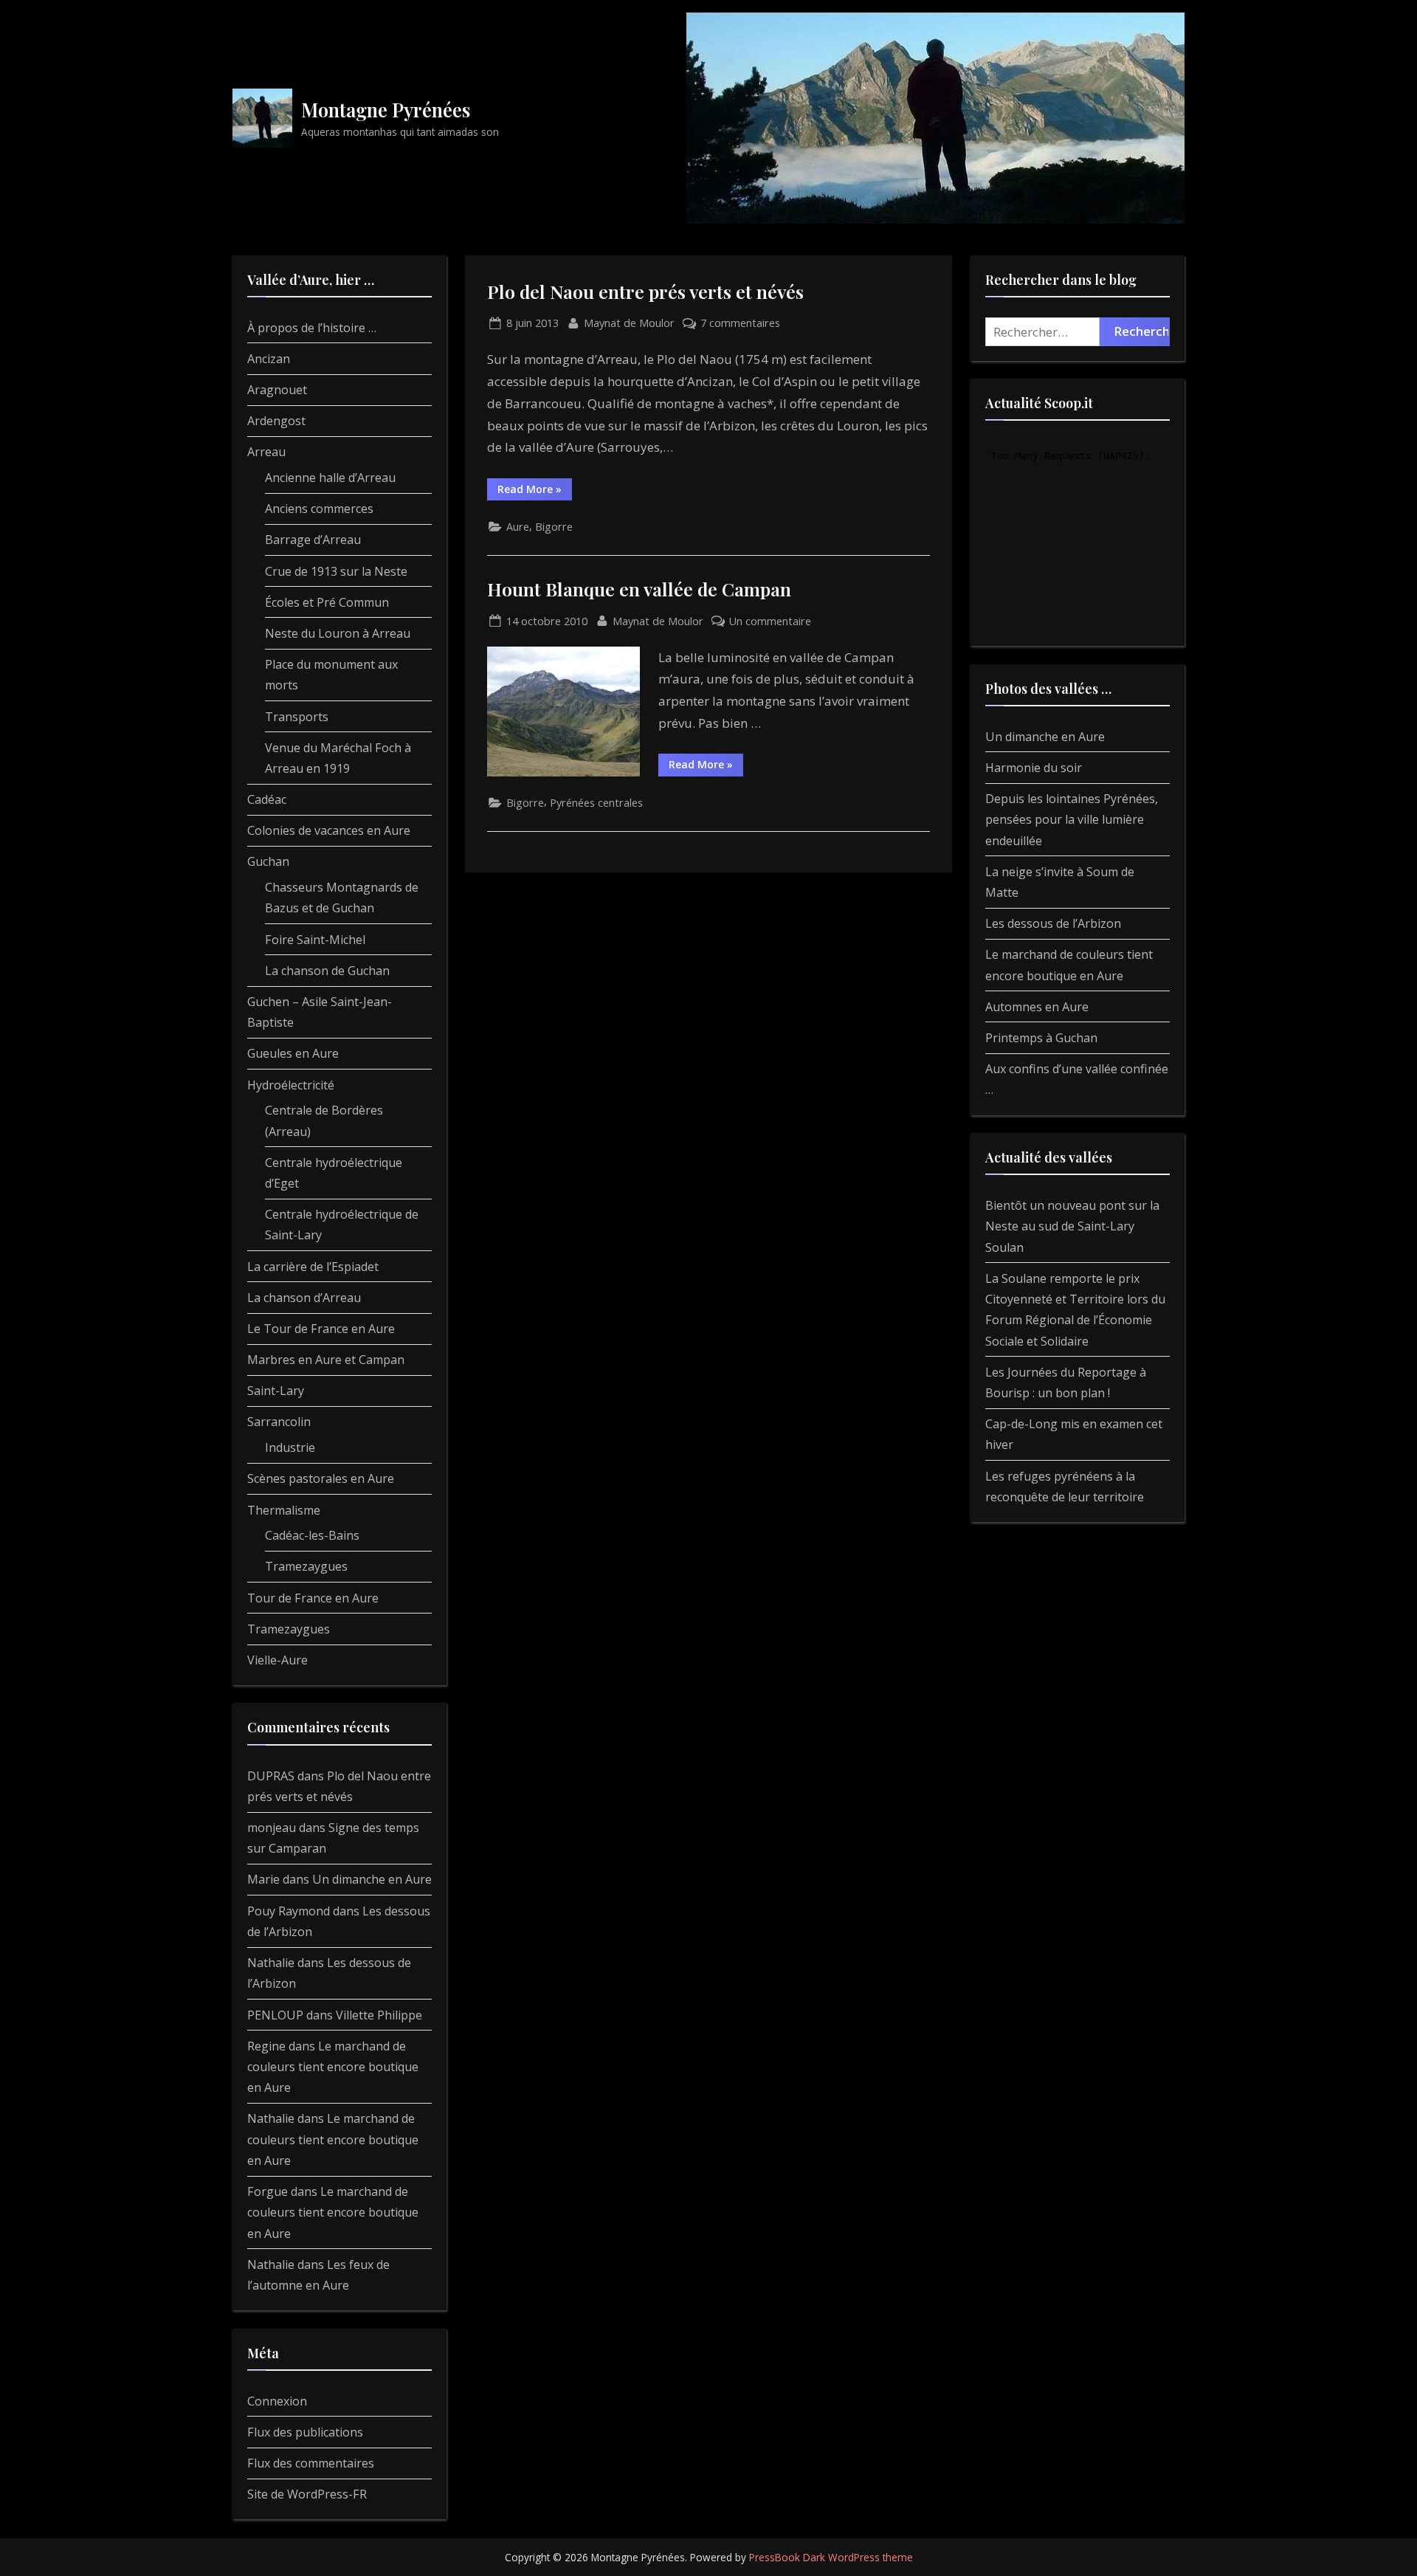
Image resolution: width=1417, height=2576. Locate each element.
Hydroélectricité (291, 1085)
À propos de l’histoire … (312, 328)
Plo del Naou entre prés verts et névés (645, 291)
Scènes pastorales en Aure (321, 1478)
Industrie (290, 1447)
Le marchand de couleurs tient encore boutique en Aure (333, 2067)
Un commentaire (770, 622)
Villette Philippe (379, 2015)
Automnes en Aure (1037, 1007)
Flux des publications (305, 2432)
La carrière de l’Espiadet (313, 1267)
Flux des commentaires (311, 2463)
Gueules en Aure (293, 1053)
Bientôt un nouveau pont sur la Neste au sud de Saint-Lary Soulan (1072, 1226)
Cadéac (267, 799)
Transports (297, 717)
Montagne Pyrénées (386, 109)
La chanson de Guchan (327, 971)
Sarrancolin (279, 1422)
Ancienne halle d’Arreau (330, 478)
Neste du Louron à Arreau (338, 633)
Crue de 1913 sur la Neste (336, 571)
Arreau (266, 452)
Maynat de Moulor (629, 323)
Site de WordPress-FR (307, 2494)
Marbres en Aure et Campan (326, 1360)
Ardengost (276, 421)
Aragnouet (277, 390)
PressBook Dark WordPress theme (831, 2557)
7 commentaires (740, 324)
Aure (518, 527)
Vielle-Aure (277, 1660)
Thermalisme (284, 1510)
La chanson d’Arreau (304, 1298)
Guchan (268, 861)
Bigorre (554, 527)
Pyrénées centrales (596, 803)
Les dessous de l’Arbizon (1053, 923)
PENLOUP (275, 2015)
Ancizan (269, 359)
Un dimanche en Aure (372, 1879)
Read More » (535, 491)
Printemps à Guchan (1041, 1038)
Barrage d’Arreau (313, 540)
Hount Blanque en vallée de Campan (639, 589)
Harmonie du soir (1034, 768)
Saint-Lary (276, 1391)
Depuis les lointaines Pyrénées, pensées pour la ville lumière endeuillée (1072, 820)
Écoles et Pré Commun (327, 602)
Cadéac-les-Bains (312, 1535)
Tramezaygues (306, 1566)
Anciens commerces (319, 509)
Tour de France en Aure (313, 1598)
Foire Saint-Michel (315, 940)
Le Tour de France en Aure (321, 1329)
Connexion (277, 2401)
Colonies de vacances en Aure (329, 830)
